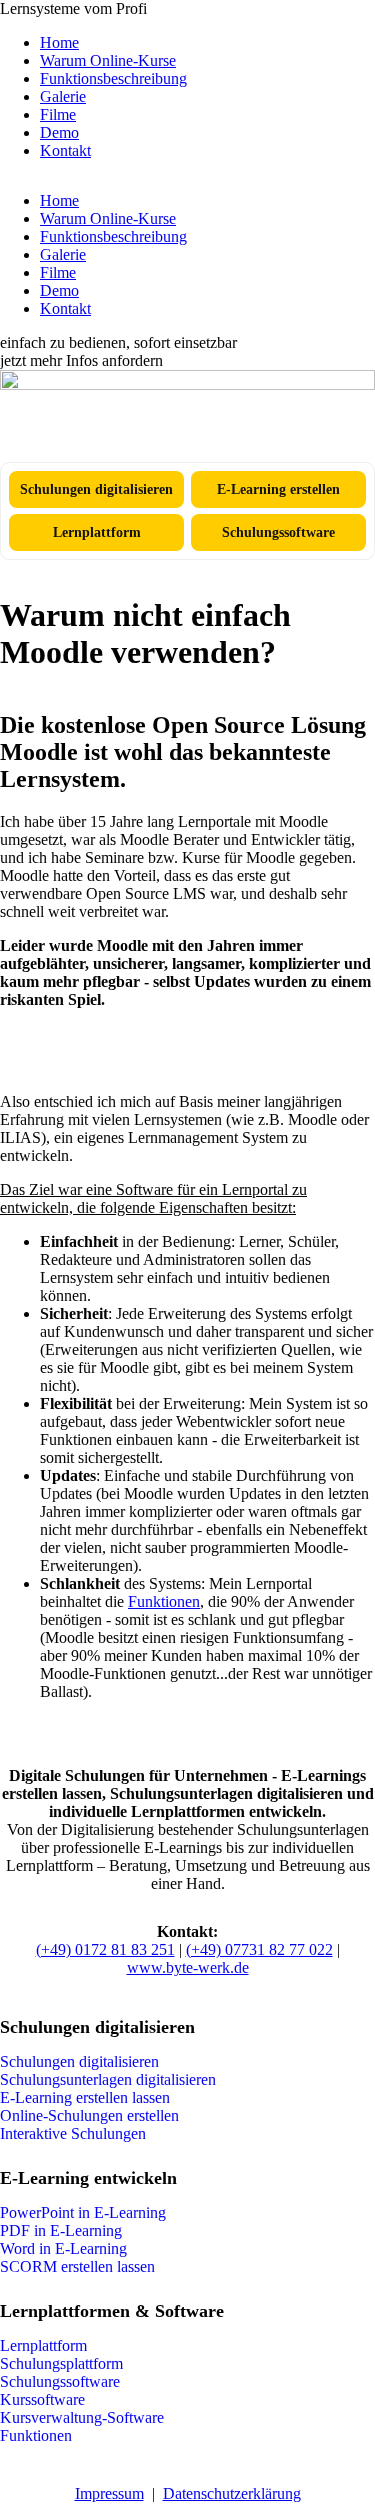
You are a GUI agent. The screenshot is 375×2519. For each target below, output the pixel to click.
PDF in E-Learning (61, 2230)
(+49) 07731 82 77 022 (259, 1949)
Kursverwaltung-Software (82, 2417)
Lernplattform (97, 532)
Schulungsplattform (61, 2363)
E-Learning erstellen (278, 489)
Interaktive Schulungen (73, 2133)
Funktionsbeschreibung (113, 78)
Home (59, 42)
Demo (59, 132)
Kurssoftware (42, 2399)
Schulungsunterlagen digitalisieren (108, 2079)
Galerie (63, 96)
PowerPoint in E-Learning (83, 2212)
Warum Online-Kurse (108, 60)
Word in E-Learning (63, 2248)
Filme (58, 114)
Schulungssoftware (278, 532)
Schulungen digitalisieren (96, 489)
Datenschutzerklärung (232, 2493)
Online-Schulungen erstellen (89, 2115)
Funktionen (164, 1601)
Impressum (109, 2493)
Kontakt (65, 150)
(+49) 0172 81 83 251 (105, 1949)
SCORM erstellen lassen (77, 2266)
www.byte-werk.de (188, 1967)
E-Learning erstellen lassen (85, 2097)
